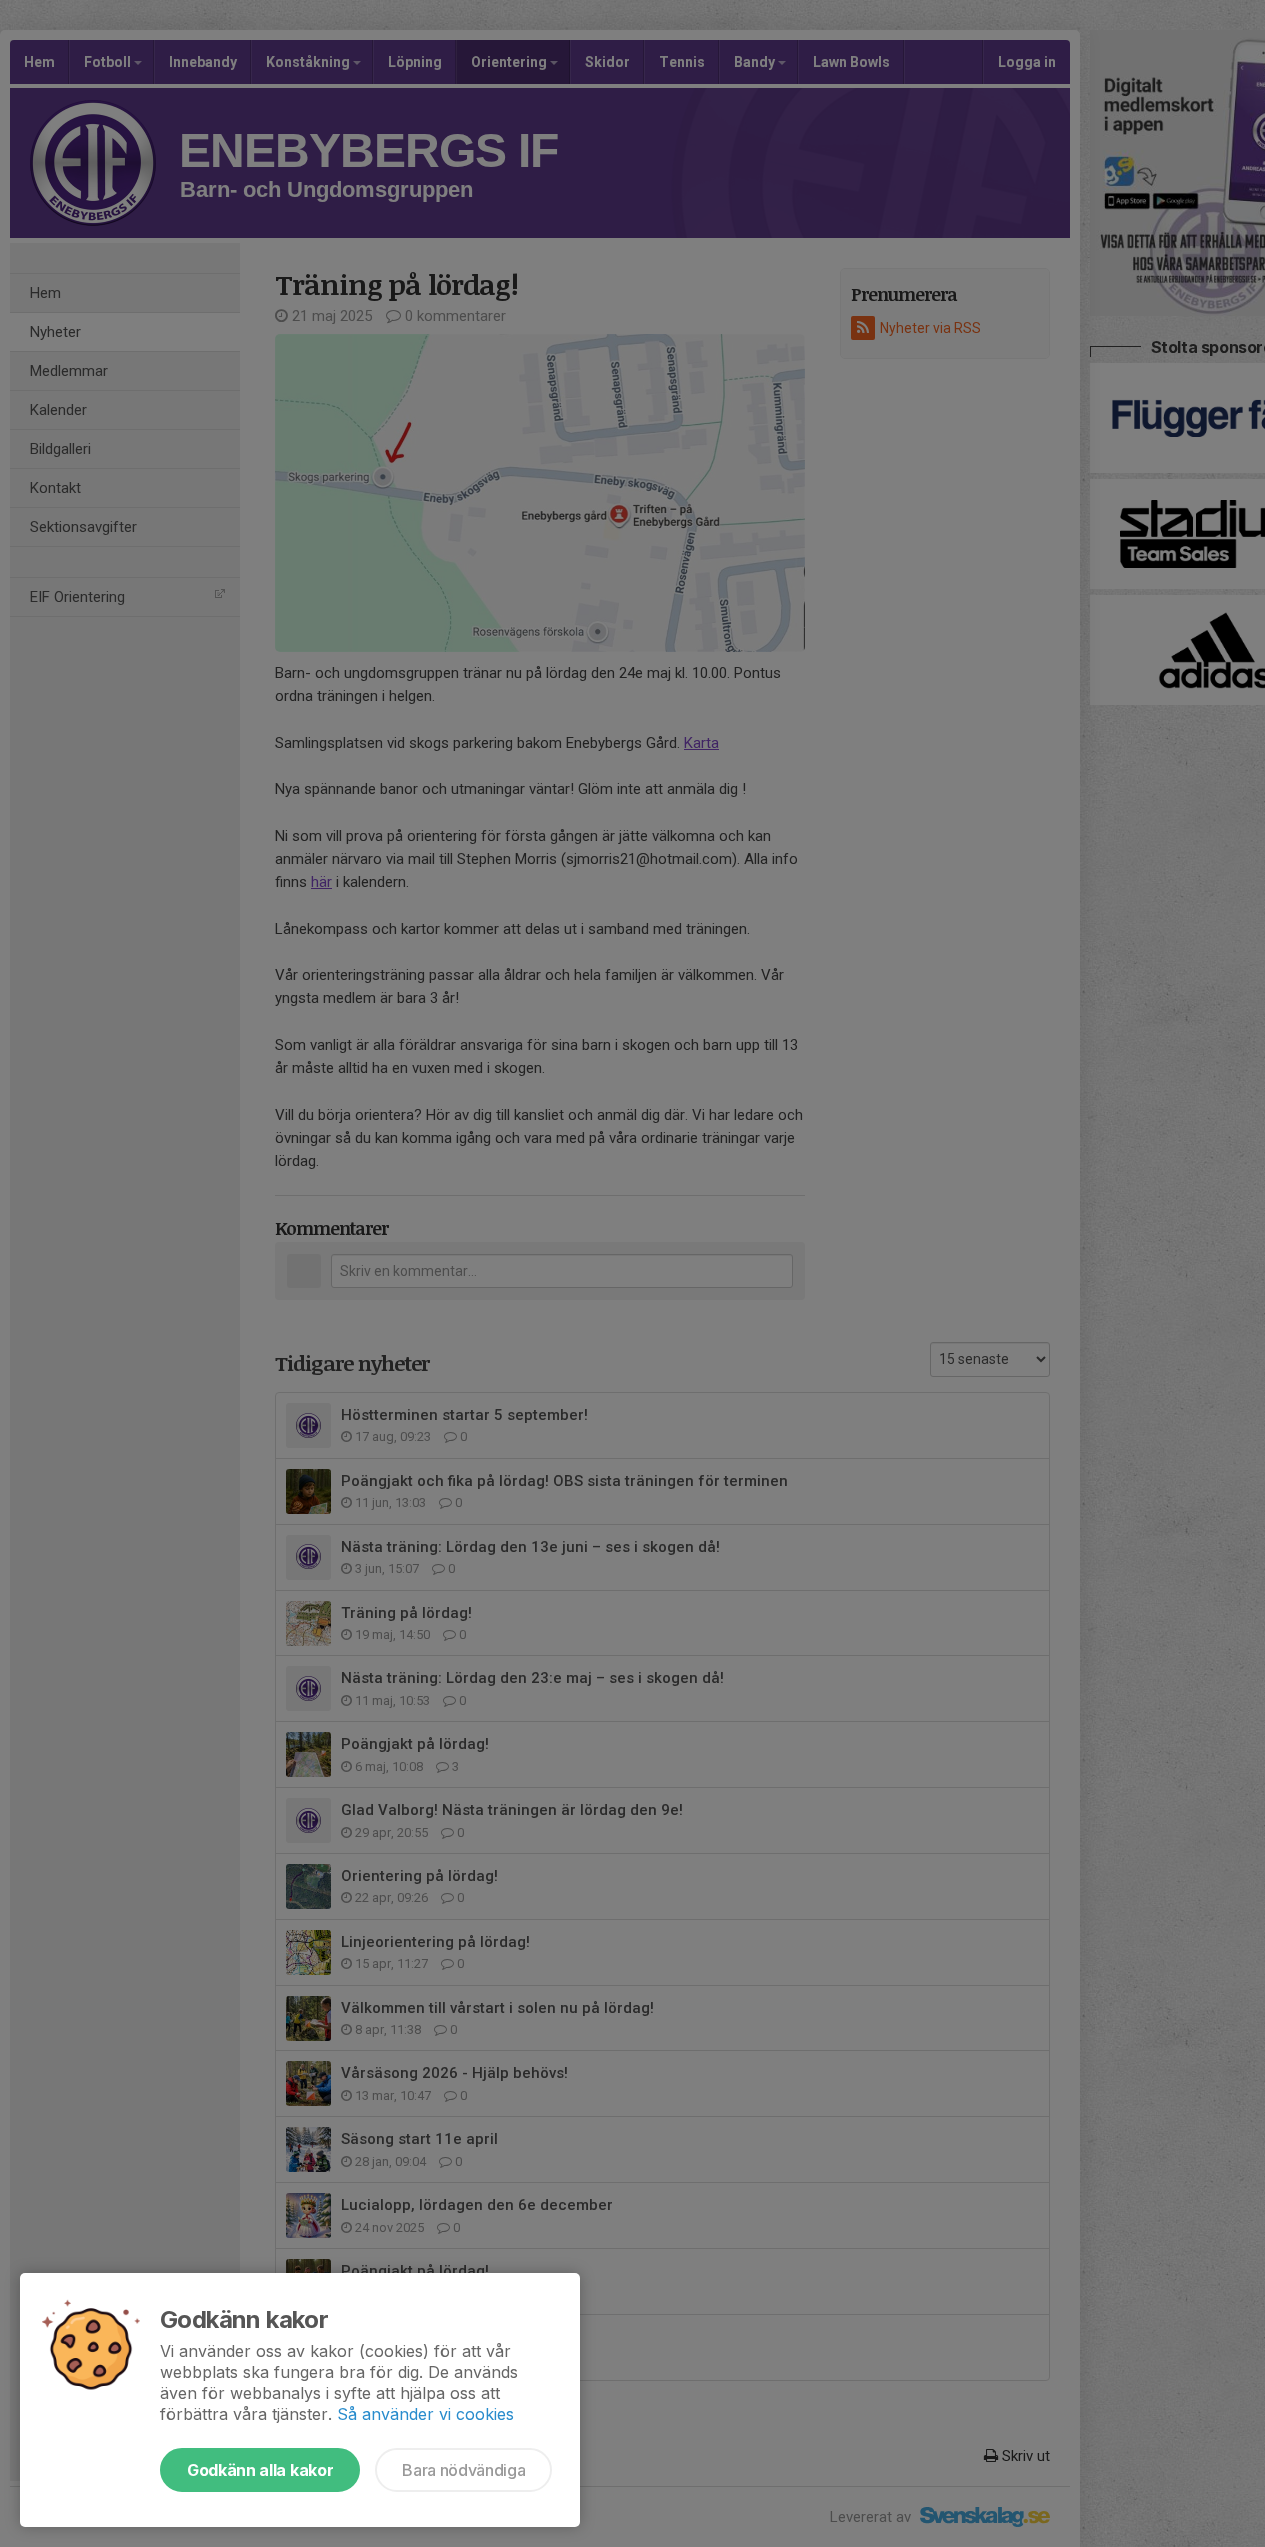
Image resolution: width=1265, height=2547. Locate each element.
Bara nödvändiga (463, 2470)
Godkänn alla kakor (260, 2470)
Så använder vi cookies (425, 2414)
